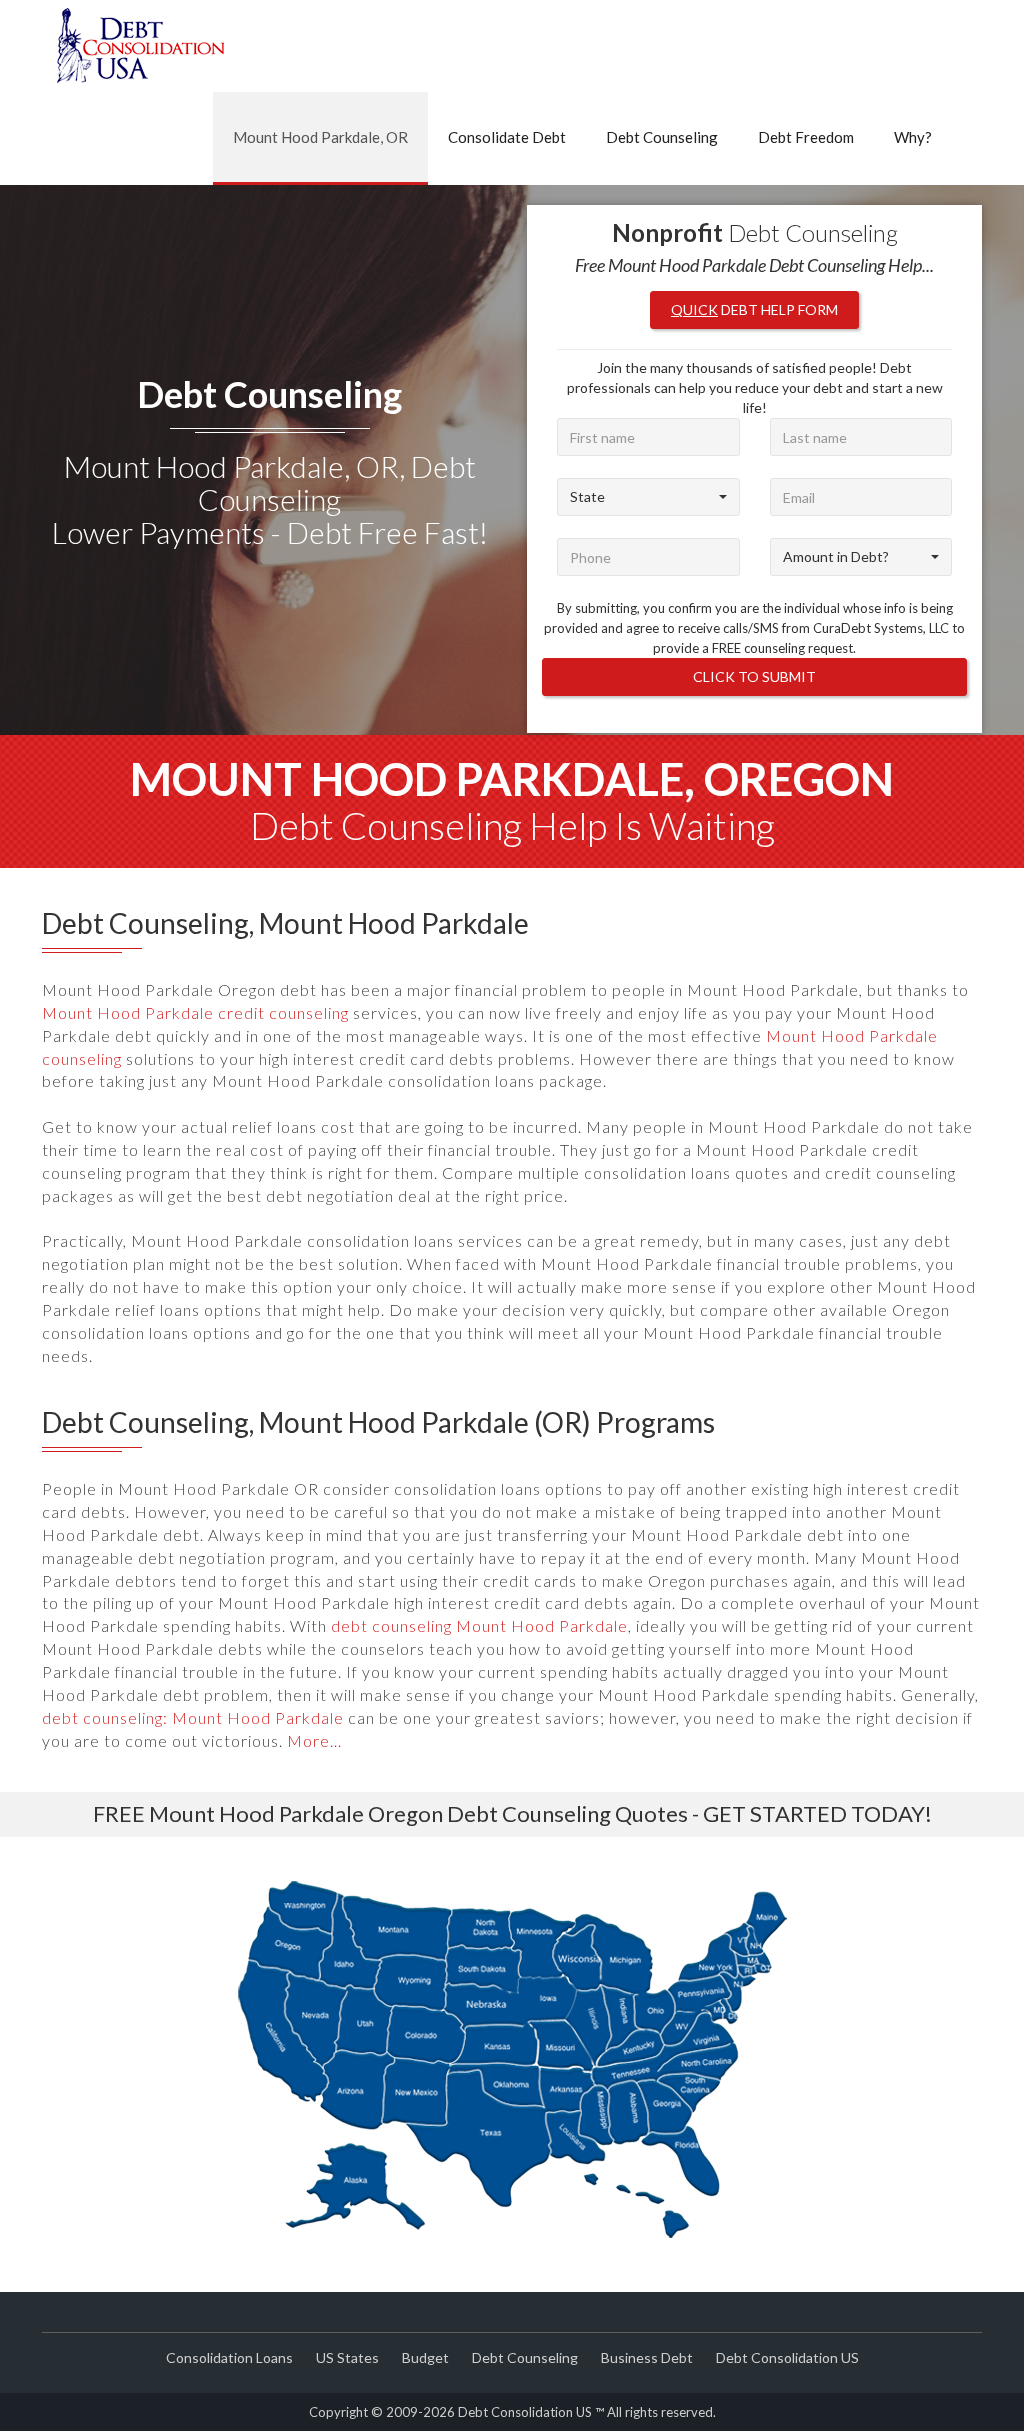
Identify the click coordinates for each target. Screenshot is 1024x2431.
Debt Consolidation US (787, 2357)
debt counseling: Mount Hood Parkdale (193, 1717)
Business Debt (647, 2357)
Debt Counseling (662, 137)
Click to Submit (754, 676)
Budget (425, 2357)
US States (347, 2357)
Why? (913, 137)
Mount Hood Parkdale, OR (320, 137)
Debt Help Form (754, 309)
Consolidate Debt (507, 137)
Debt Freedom (806, 137)
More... (314, 1740)
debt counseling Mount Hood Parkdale (479, 1625)
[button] (648, 497)
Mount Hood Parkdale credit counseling (195, 1012)
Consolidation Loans (229, 2357)
